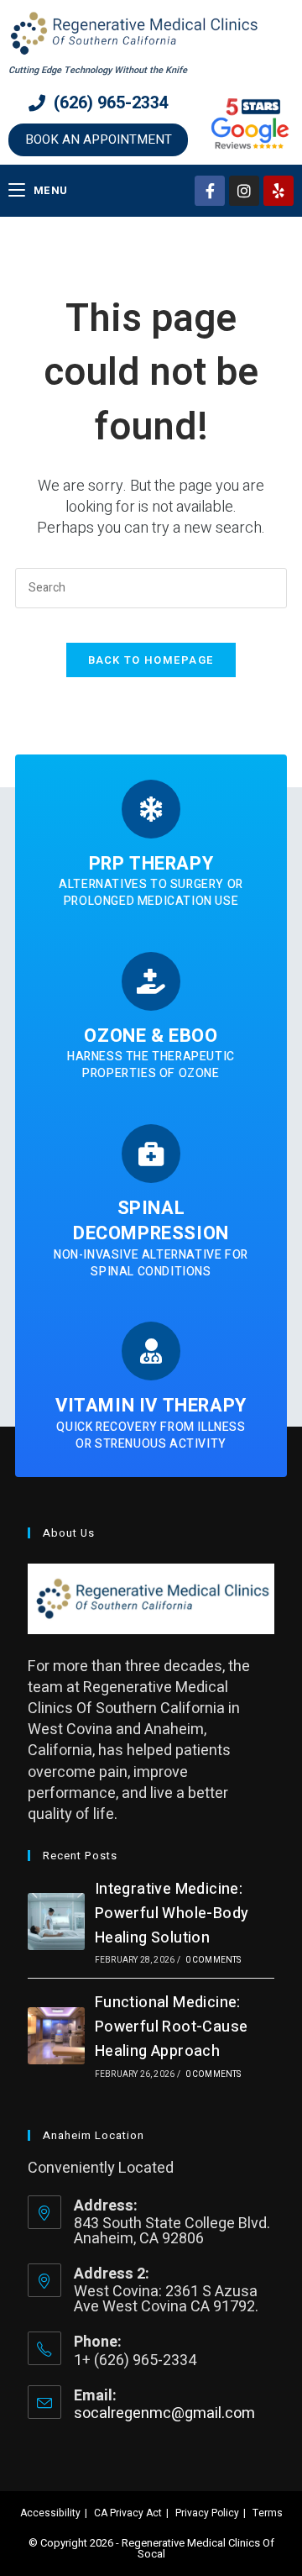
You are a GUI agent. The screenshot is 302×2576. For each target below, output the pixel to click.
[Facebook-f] (210, 191)
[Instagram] (244, 191)
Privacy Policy (207, 2513)
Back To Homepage (151, 660)
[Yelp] (279, 191)
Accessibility (50, 2513)
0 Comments (213, 1960)
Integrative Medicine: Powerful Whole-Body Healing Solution (172, 1914)
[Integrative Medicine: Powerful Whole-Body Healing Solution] (56, 1921)
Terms (268, 2513)
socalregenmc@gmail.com (164, 2413)
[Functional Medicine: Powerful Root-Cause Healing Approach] (56, 2036)
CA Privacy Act (128, 2513)
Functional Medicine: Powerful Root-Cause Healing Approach (172, 2027)
